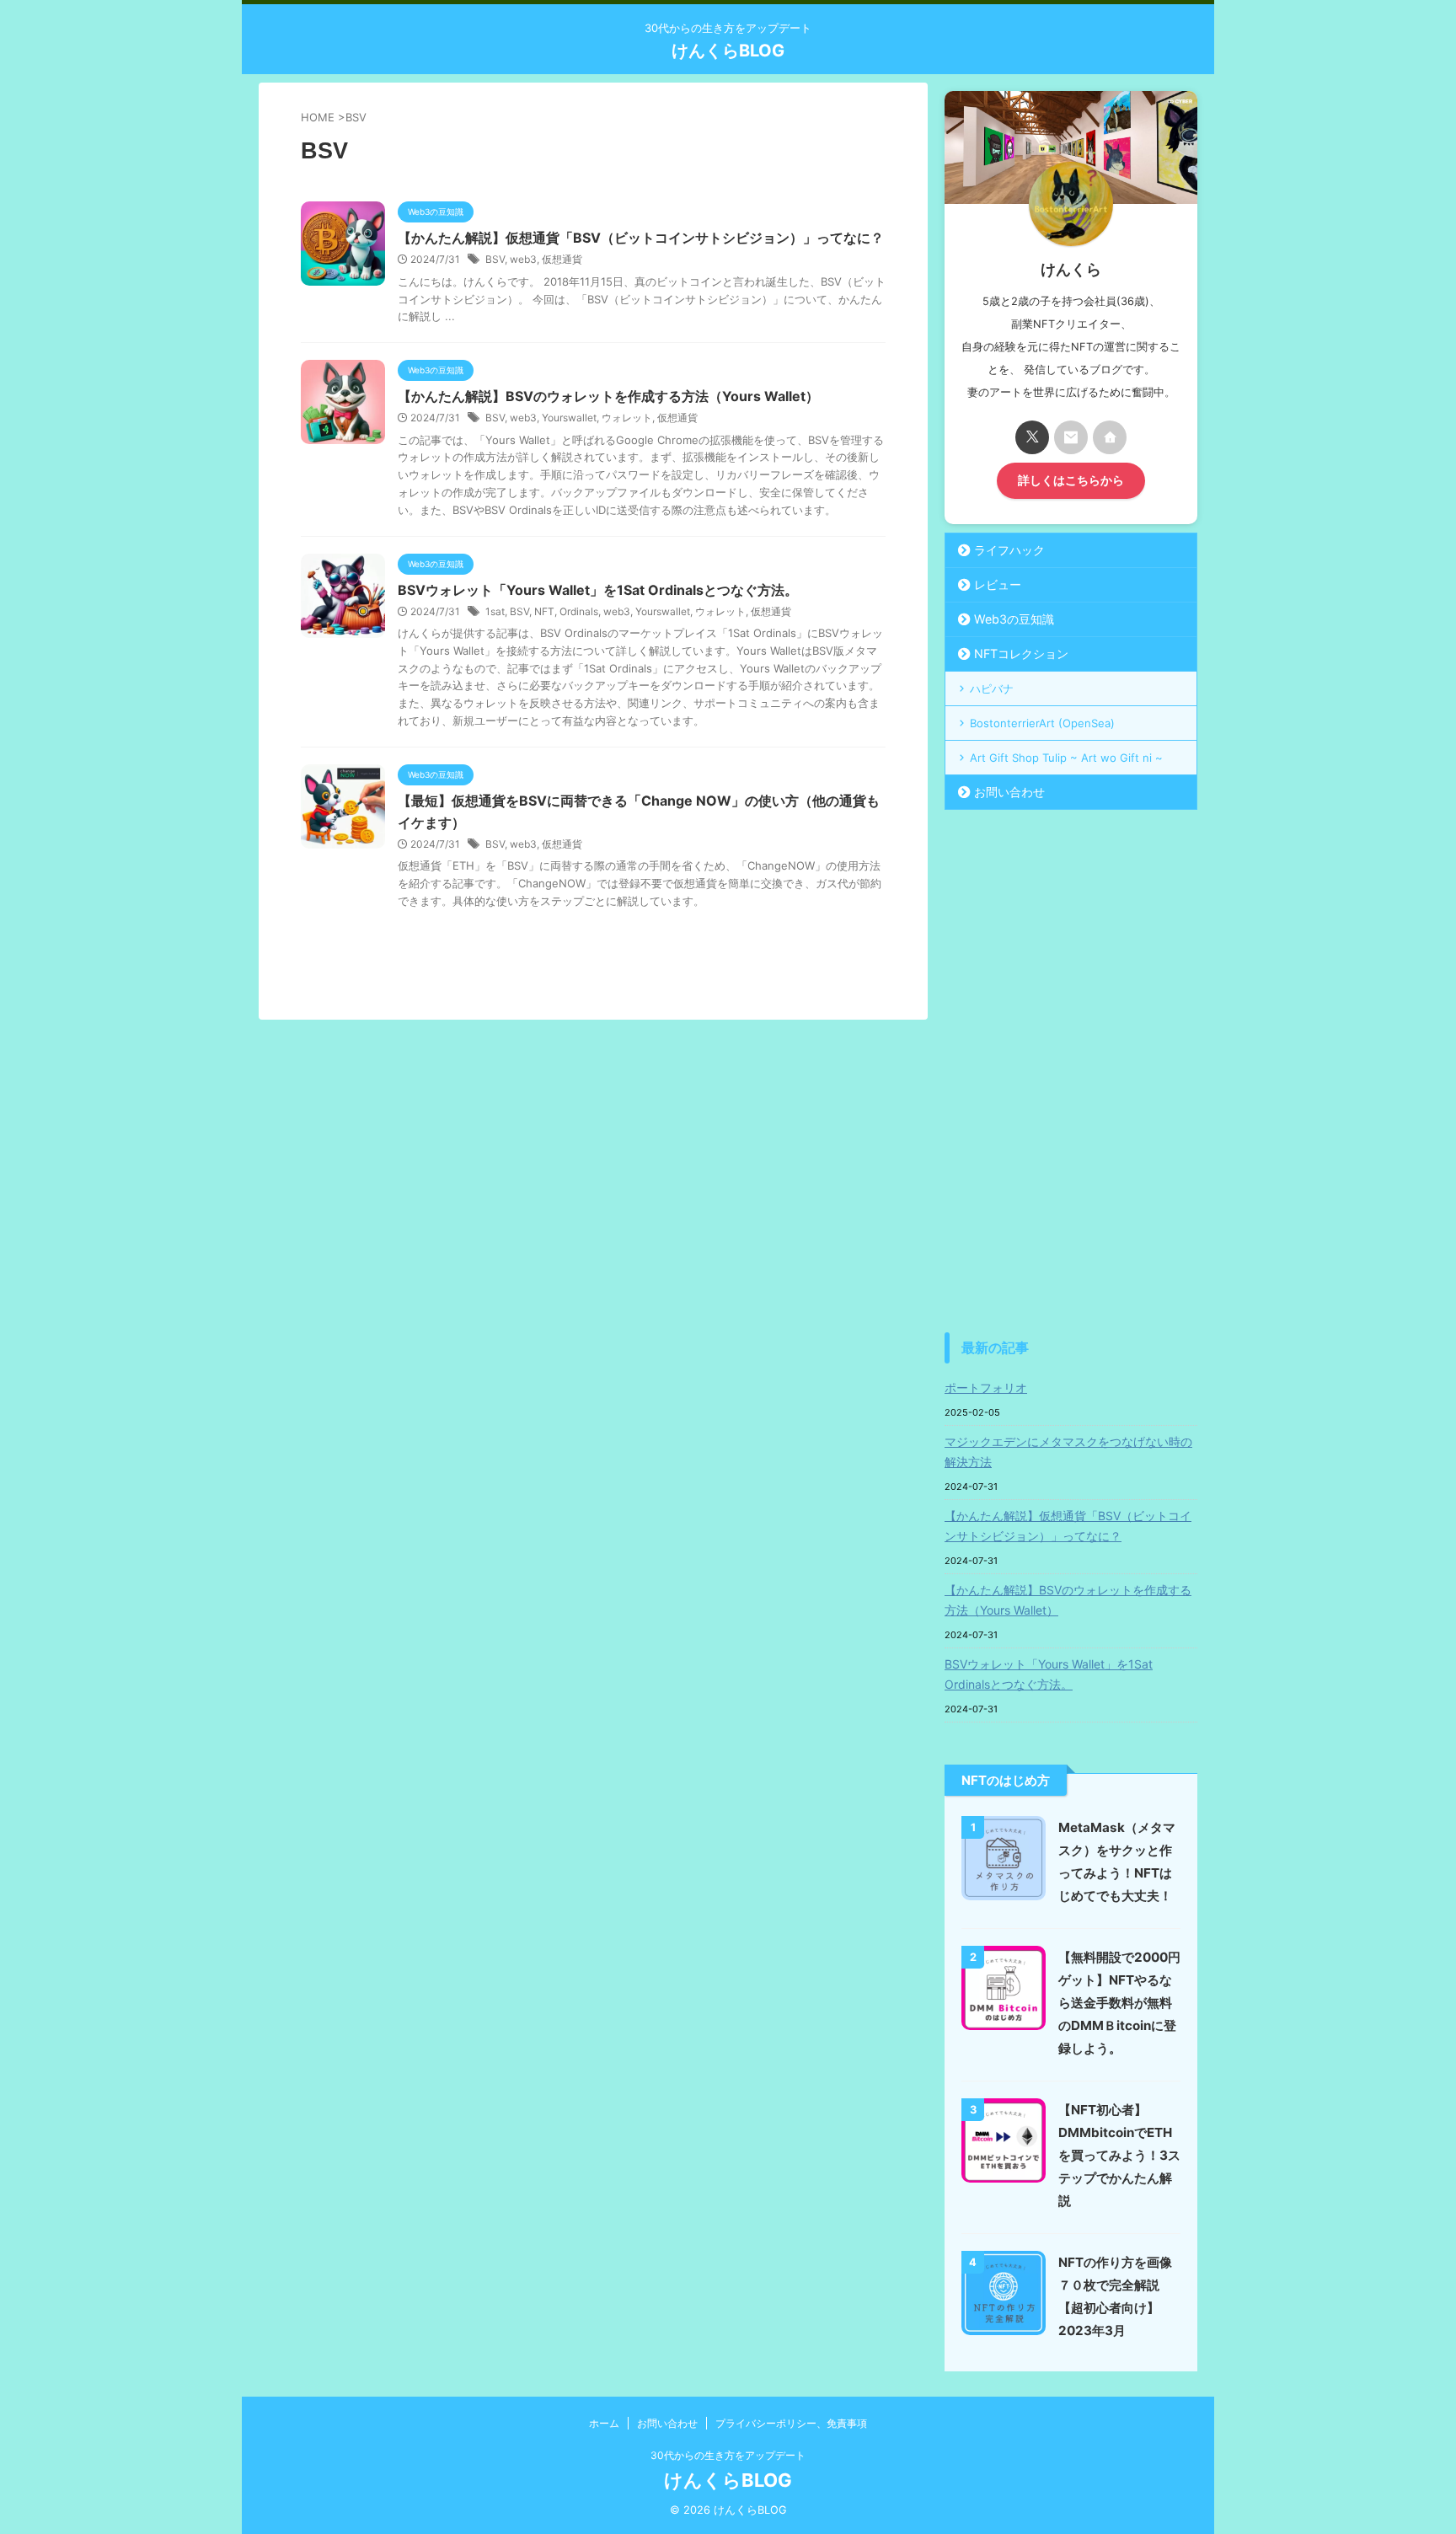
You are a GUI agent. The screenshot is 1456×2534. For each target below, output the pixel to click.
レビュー (998, 584)
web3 (523, 259)
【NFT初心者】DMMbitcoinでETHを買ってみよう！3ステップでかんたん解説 (1119, 2155)
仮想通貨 (562, 259)
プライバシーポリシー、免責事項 (791, 2423)
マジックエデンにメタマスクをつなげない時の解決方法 (1068, 1452)
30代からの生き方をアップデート (728, 2455)
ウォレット (627, 418)
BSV (495, 259)
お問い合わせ (1009, 792)
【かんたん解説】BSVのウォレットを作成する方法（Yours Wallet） (608, 396)
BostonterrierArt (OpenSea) (1042, 723)
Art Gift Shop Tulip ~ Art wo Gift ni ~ (1066, 758)
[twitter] (1032, 437)
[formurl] (1071, 437)
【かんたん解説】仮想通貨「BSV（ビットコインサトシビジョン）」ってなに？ (641, 238)
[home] (1110, 437)
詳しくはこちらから (1071, 480)
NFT (544, 611)
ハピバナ (992, 688)
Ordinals (579, 611)
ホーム (604, 2423)
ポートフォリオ (986, 1388)
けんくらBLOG (728, 51)
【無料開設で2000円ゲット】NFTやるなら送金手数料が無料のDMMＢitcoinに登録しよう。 (1119, 2003)
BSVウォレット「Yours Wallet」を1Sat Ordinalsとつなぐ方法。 (598, 590)
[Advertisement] (1071, 1071)
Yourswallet (569, 418)
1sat (495, 611)
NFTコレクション (1021, 654)
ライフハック (1009, 550)
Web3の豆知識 (1014, 619)
